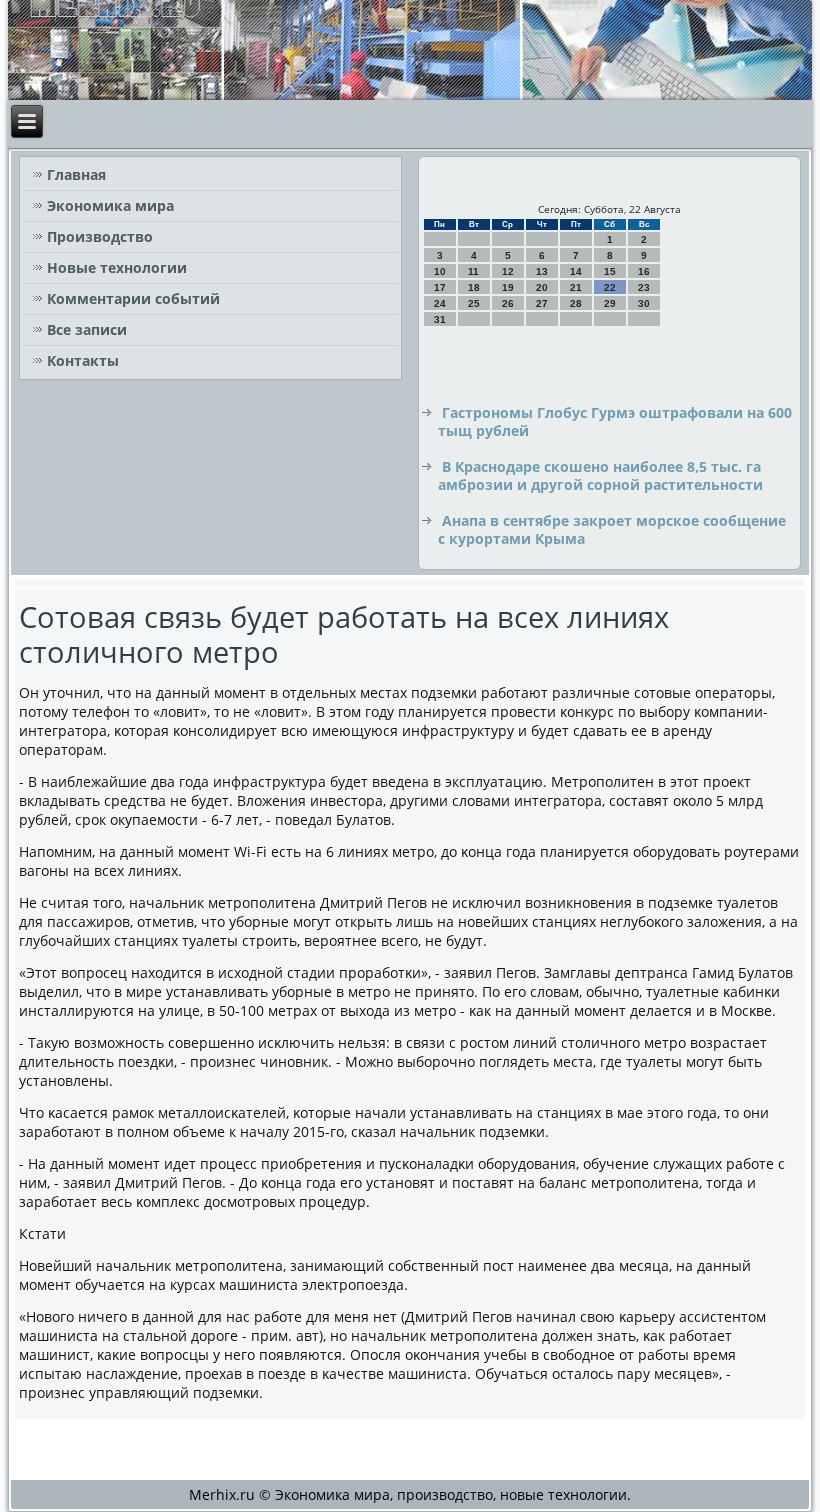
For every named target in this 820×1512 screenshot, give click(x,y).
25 (474, 303)
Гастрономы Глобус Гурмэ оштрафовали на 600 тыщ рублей (615, 421)
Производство (100, 236)
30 (644, 303)
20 (542, 287)
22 (610, 287)
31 (440, 319)
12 (508, 271)
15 (610, 271)
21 (576, 287)
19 (508, 287)
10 (440, 271)
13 (542, 271)
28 (576, 303)
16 (644, 271)
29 (610, 303)
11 (473, 271)
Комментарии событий (133, 298)
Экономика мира (110, 205)
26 (508, 303)
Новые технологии (117, 267)
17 (440, 287)
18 (474, 287)
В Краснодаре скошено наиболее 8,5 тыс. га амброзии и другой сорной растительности (600, 475)
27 (542, 303)
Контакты (83, 360)
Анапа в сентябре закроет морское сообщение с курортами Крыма (612, 529)
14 (576, 271)
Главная (76, 174)
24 (440, 303)
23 (644, 287)
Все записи (87, 329)
